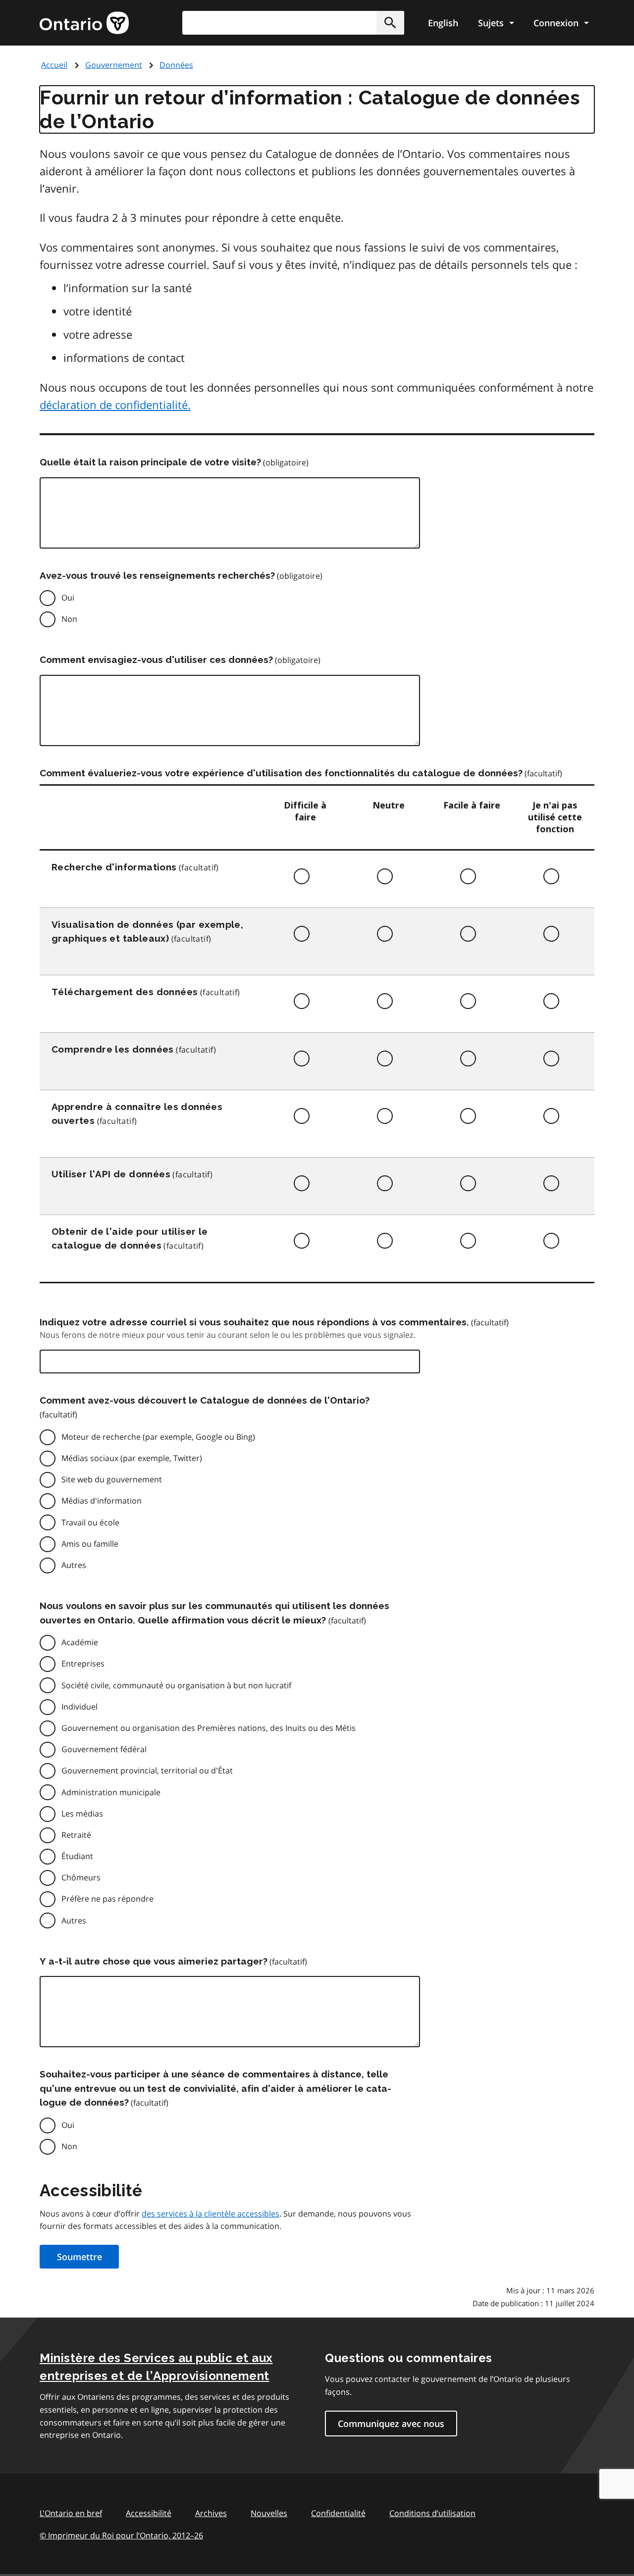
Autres (74, 1565)
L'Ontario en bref (71, 2513)
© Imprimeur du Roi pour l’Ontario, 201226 (121, 2535)
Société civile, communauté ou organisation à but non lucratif (176, 1685)
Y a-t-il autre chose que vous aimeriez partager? (154, 1961)
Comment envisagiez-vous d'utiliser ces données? (156, 659)
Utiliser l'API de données (111, 1174)
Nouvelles (269, 2513)
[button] (390, 23)
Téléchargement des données (125, 992)
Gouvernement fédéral (104, 1749)
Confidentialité (338, 2513)
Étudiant (77, 1856)
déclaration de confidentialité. (115, 404)
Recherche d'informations (114, 867)
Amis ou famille (90, 1544)
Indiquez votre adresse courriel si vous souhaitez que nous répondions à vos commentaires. (254, 1322)
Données (176, 65)
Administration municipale (111, 1792)
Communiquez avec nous (391, 2424)
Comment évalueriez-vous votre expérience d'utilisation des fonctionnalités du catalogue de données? (281, 773)
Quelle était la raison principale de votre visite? (150, 462)
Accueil (54, 65)
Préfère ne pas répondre (107, 1899)
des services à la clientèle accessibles (211, 2214)
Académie (80, 1642)
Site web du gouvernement (112, 1479)
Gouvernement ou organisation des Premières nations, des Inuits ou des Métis (209, 1728)
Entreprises (83, 1664)
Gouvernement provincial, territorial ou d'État (147, 1770)
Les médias (82, 1814)
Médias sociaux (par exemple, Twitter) (132, 1458)
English (443, 23)
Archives (211, 2513)
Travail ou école (90, 1522)
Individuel (79, 1707)
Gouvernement (114, 65)
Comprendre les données (113, 1049)
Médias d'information (102, 1501)
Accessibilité (149, 2513)
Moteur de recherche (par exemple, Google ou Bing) (158, 1437)
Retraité (76, 1835)
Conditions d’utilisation (432, 2513)
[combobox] (293, 23)
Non (69, 619)
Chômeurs (81, 1877)
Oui (68, 598)
